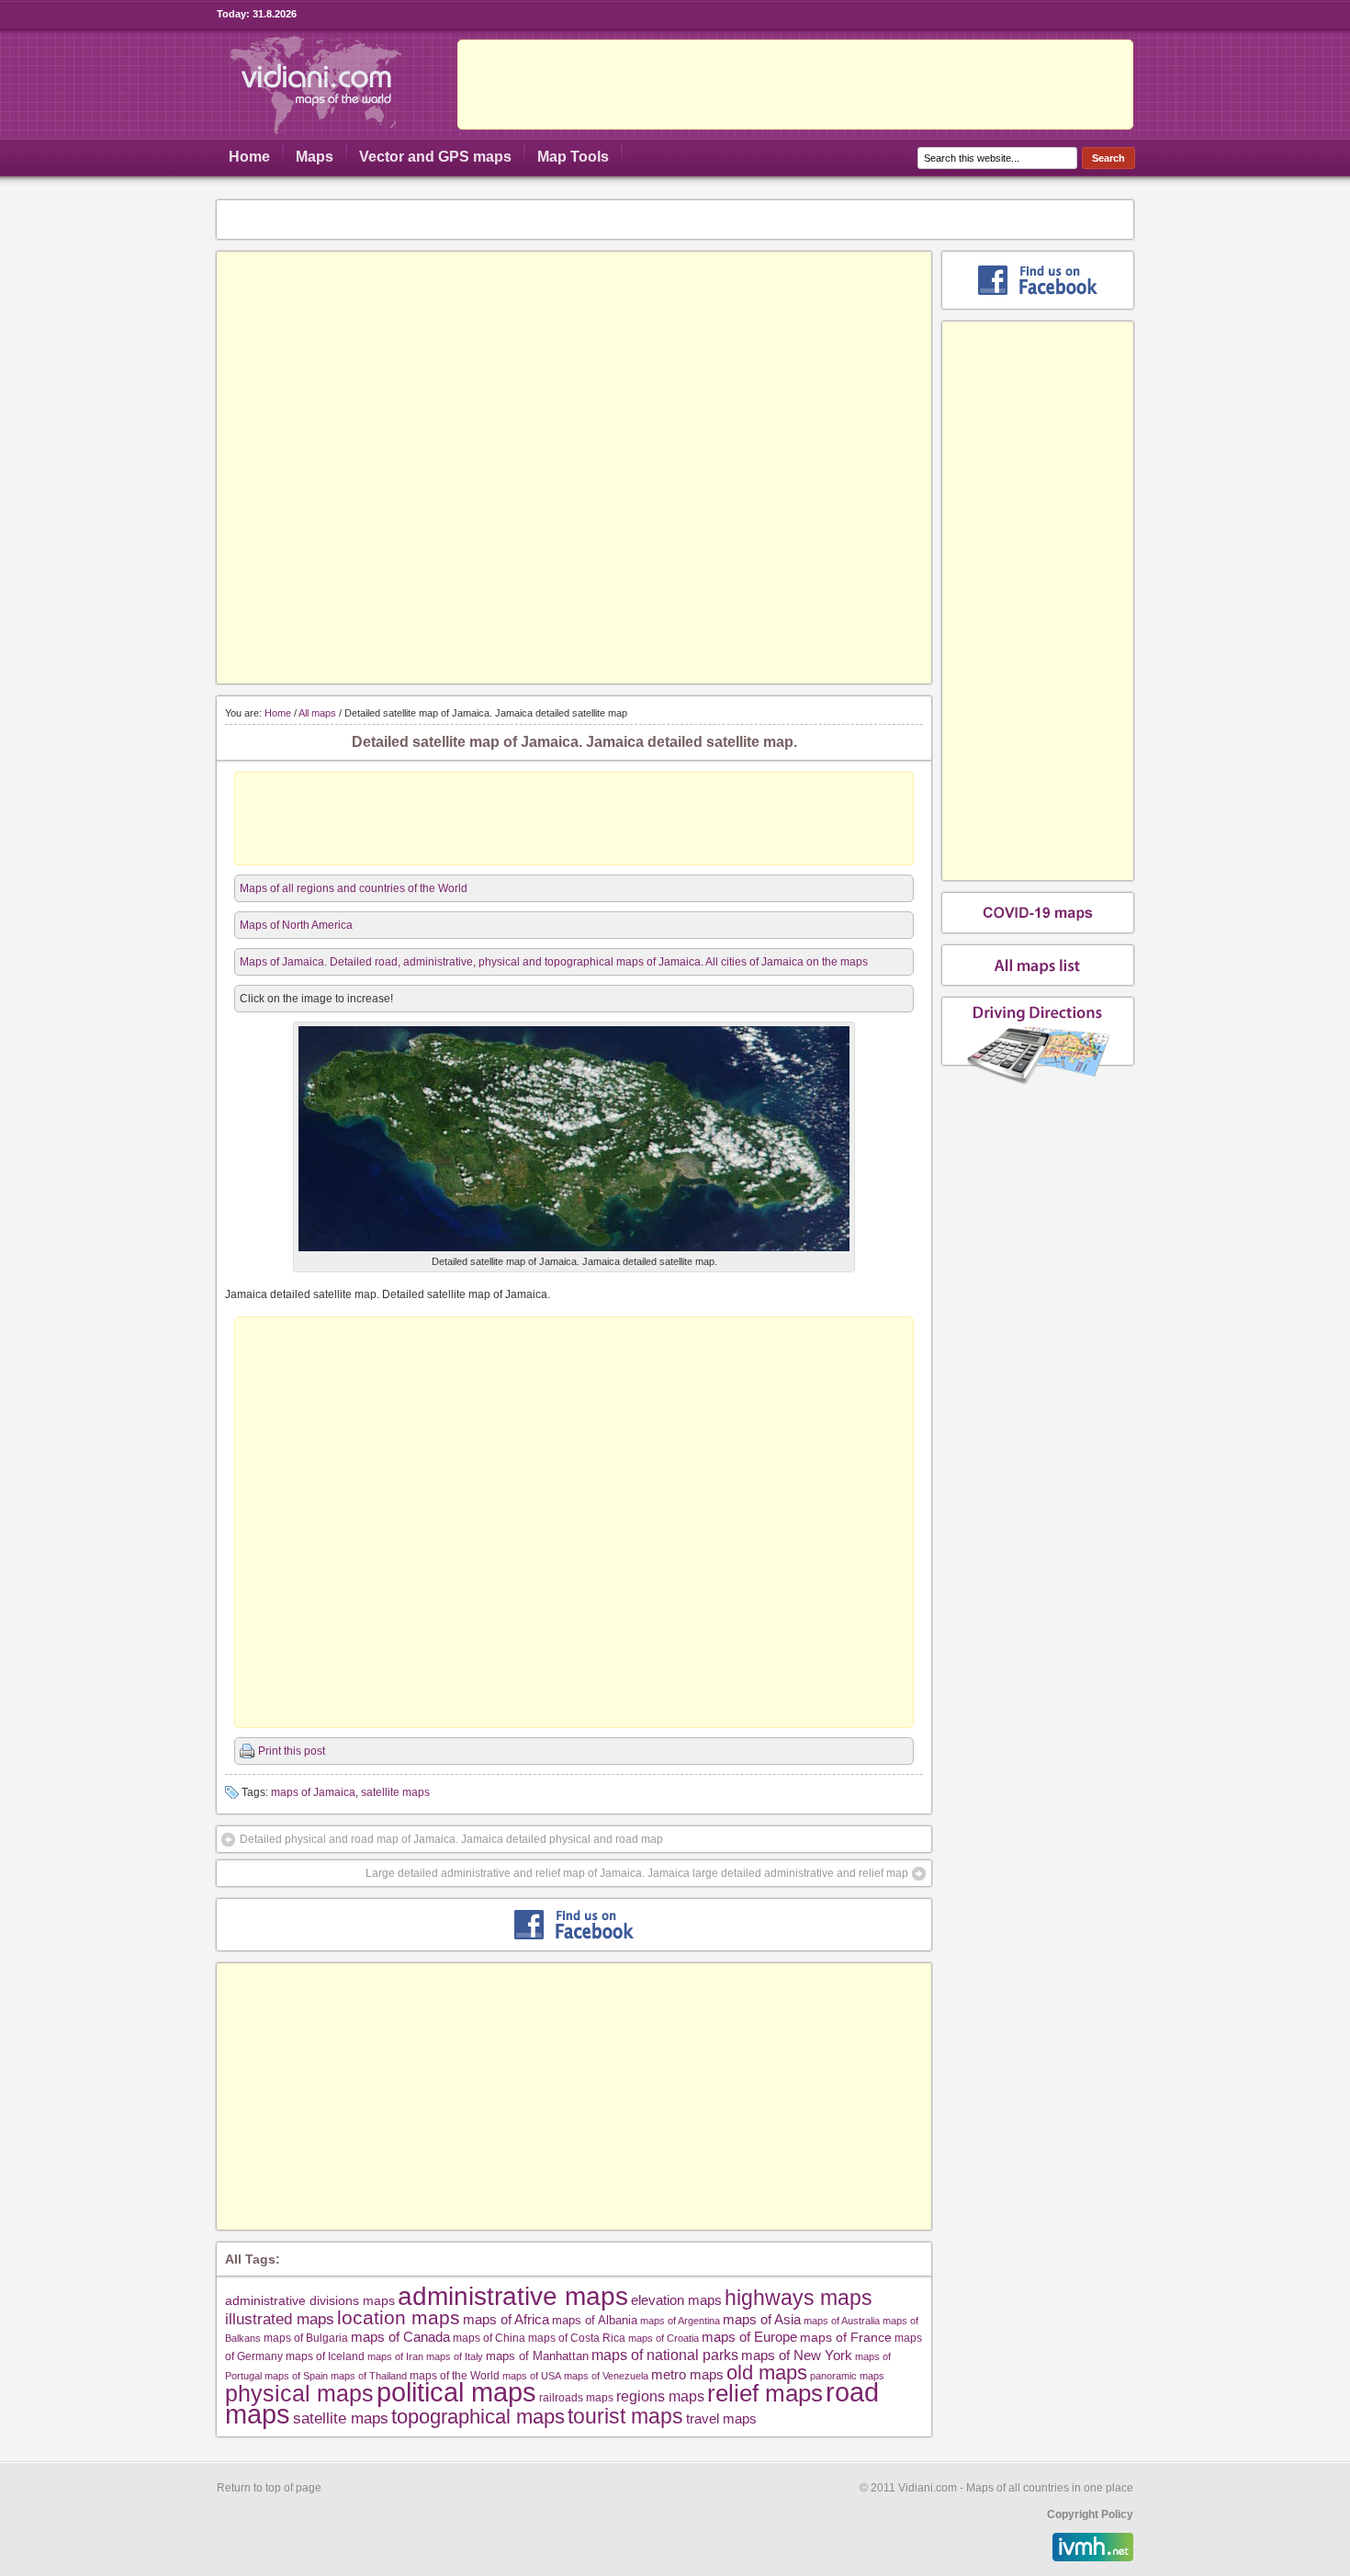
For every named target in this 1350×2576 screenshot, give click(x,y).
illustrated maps (280, 2319)
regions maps (660, 2396)
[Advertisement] (795, 85)
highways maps (799, 2298)
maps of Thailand (369, 2376)
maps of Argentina (680, 2321)
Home (249, 157)
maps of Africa (506, 2319)
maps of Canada (400, 2337)
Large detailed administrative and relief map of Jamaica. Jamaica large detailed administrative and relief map (637, 1873)
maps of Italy (455, 2356)
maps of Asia (762, 2319)
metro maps (687, 2374)
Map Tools (573, 157)
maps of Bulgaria (306, 2338)
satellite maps (395, 1792)
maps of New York (797, 2356)
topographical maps (478, 2417)
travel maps (721, 2418)
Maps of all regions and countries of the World (354, 888)
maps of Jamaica (313, 1792)
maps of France (846, 2337)
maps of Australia (842, 2321)
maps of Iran (395, 2356)
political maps (456, 2392)
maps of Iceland (325, 2356)
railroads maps (576, 2397)
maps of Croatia (664, 2338)
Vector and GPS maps (435, 157)
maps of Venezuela (606, 2376)
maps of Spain (296, 2376)
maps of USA (532, 2376)
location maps (399, 2317)
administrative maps (513, 2296)
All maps (317, 713)
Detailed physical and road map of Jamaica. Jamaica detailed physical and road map (451, 1839)
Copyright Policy (1090, 2514)
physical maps (299, 2393)
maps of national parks (665, 2355)
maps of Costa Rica (577, 2338)
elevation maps (676, 2300)
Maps (315, 157)
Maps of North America (296, 925)
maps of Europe (749, 2337)
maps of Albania (595, 2320)
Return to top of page (269, 2488)
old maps (767, 2373)
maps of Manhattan (537, 2356)
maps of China (489, 2338)
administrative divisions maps (310, 2300)
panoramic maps (847, 2376)
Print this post (292, 1751)
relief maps (765, 2393)
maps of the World (455, 2375)
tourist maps (625, 2416)
